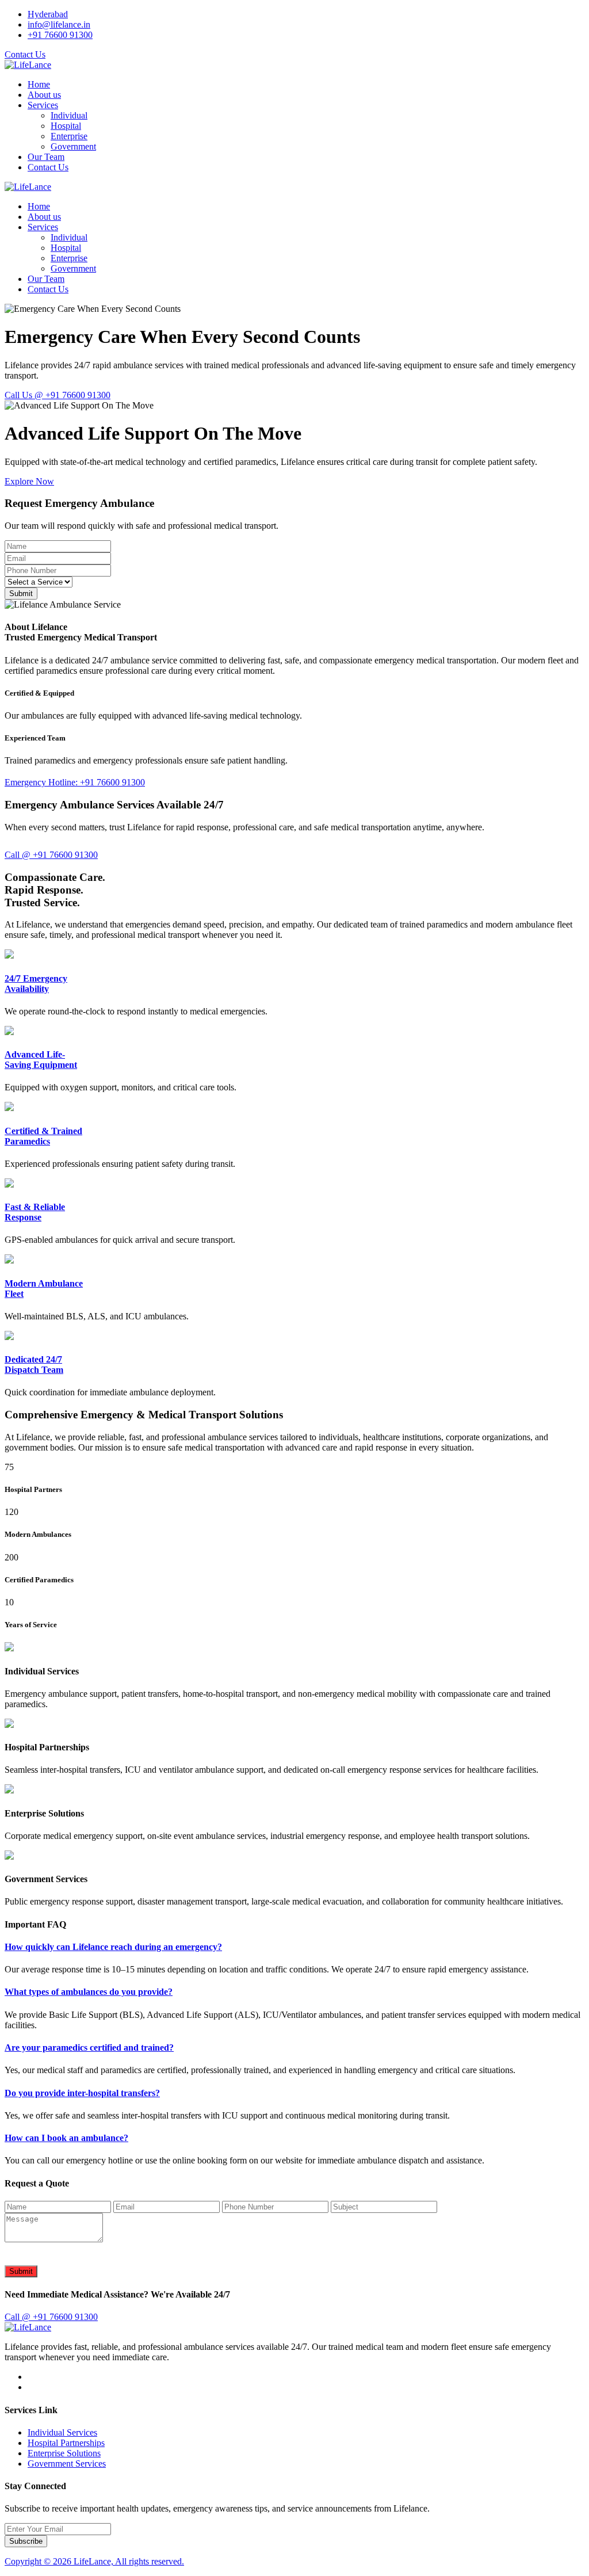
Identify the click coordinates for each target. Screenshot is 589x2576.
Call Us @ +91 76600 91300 (58, 395)
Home (39, 84)
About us (44, 95)
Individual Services (62, 2432)
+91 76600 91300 (60, 35)
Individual (69, 115)
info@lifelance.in (59, 24)
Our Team (46, 157)
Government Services (67, 2464)
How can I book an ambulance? (66, 2138)
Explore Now (29, 481)
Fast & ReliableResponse (35, 1212)
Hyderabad (48, 14)
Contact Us (25, 54)
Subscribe (26, 2541)
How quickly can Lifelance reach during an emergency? (113, 1947)
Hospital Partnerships (66, 2443)
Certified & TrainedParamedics (43, 1136)
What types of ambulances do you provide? (89, 1992)
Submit (21, 594)
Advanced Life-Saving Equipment (41, 1060)
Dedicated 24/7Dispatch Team (34, 1365)
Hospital (66, 126)
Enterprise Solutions (64, 2453)
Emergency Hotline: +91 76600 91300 (75, 782)
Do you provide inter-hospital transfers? (82, 2093)
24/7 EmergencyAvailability (36, 984)
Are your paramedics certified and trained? (89, 2048)
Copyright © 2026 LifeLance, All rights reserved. (94, 2561)
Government (73, 146)
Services (43, 105)
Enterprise (69, 136)
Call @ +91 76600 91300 (51, 855)
